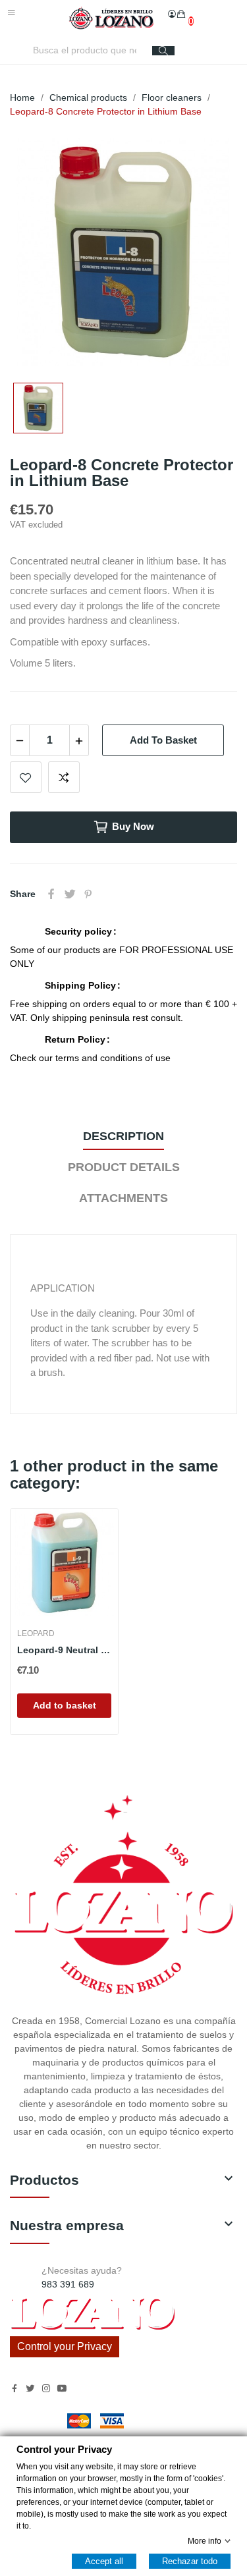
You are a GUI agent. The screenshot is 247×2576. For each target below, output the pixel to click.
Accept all (104, 2561)
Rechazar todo (190, 2561)
